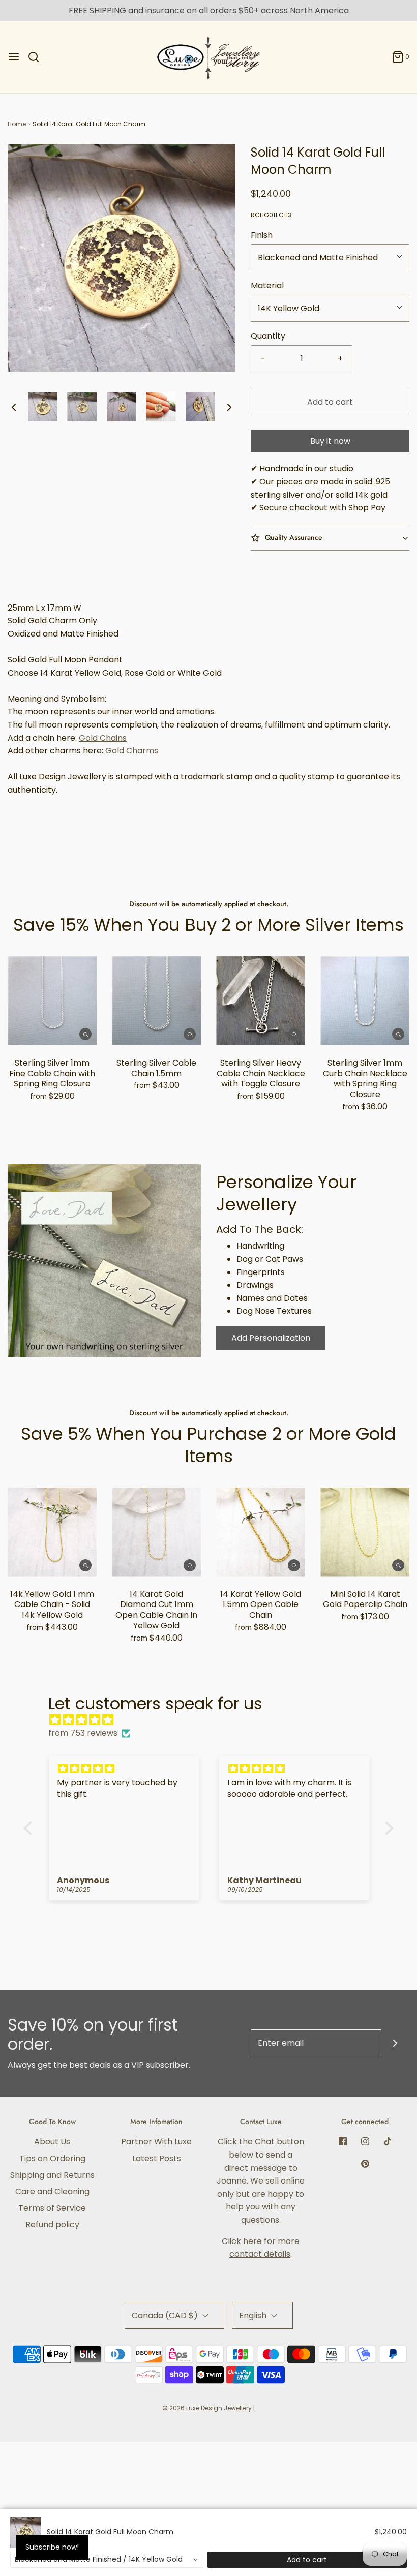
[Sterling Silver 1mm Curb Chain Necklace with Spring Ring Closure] (365, 1001)
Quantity (268, 336)
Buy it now (330, 441)
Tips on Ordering (52, 2158)
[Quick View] (85, 1034)
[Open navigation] (14, 57)
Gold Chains (103, 738)
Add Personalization (271, 1338)
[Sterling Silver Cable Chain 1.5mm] (156, 1001)
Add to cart (330, 402)
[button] (14, 407)
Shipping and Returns (52, 2175)
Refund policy (52, 2224)
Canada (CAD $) (166, 2315)
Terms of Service (52, 2208)
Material (267, 285)
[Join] (395, 2043)
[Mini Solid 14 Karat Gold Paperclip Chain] (365, 1532)
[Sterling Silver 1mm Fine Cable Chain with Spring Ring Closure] (52, 1001)
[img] (214, 1720)
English (254, 2315)
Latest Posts (157, 2158)
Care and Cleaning (52, 2191)
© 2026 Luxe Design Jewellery (207, 2408)
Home (17, 124)
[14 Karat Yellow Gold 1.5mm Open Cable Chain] (261, 1532)
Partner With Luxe (156, 2142)
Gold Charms (132, 751)
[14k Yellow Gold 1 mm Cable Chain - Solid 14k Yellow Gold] (52, 1532)
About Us (52, 2142)
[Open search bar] (37, 57)
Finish (262, 235)
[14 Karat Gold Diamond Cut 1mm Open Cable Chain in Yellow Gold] (156, 1532)
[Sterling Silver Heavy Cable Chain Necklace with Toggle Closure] (261, 1001)
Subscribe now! (52, 2547)
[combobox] (107, 2560)
